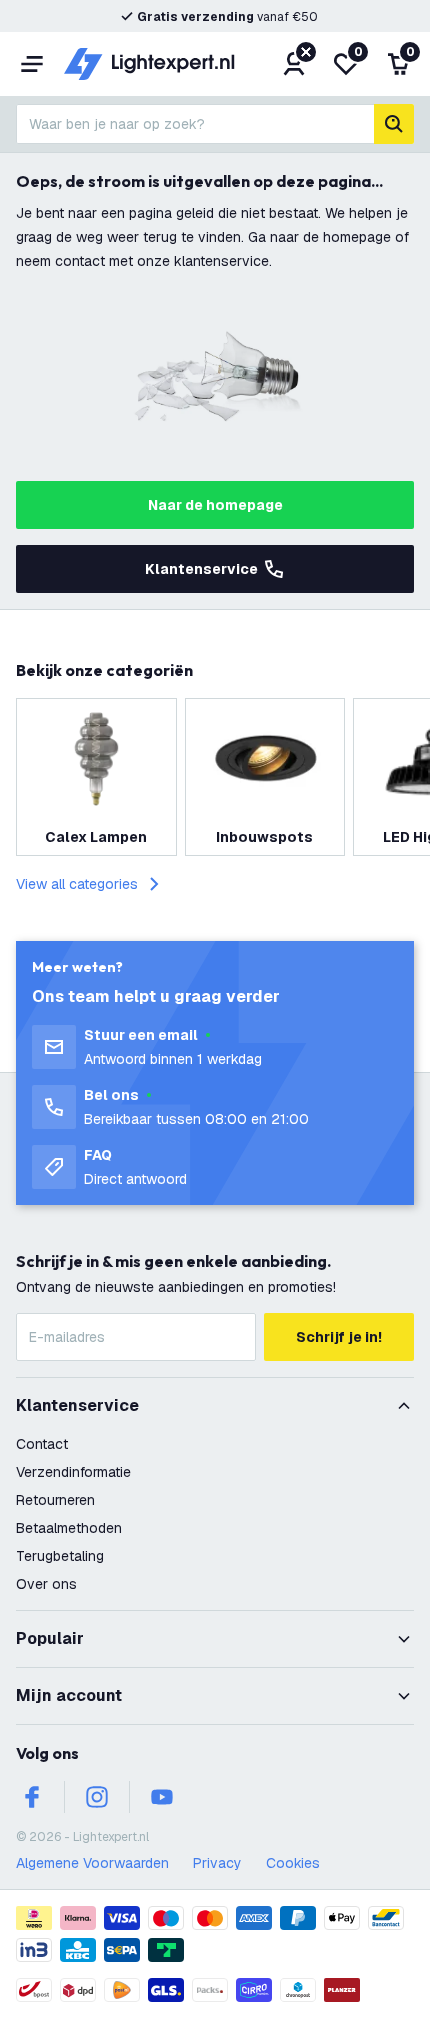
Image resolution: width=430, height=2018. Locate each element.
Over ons (46, 1584)
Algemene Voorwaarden (92, 1863)
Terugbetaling (60, 1556)
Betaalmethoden (69, 1528)
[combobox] (195, 124)
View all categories (77, 884)
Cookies (293, 1863)
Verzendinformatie (73, 1472)
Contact (42, 1444)
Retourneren (55, 1500)
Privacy (217, 1863)
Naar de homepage (215, 505)
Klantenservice (201, 569)
